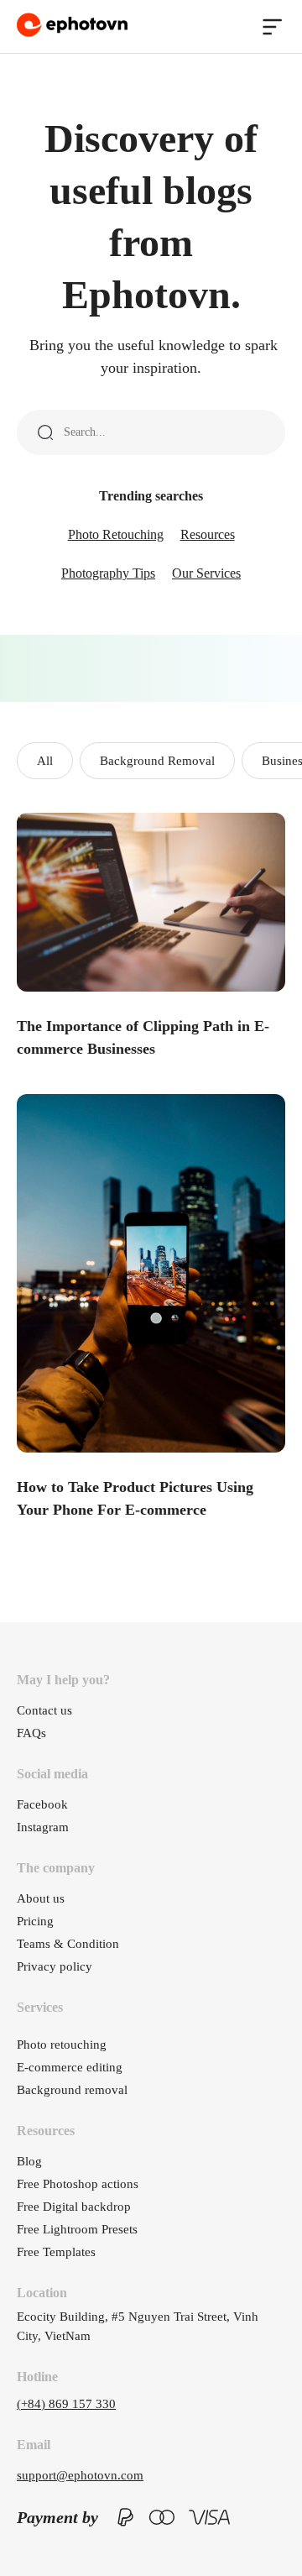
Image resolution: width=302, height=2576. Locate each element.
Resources (208, 534)
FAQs (31, 1733)
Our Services (206, 573)
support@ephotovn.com (80, 2475)
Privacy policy (55, 1966)
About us (41, 1898)
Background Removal (157, 761)
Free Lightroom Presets (77, 2229)
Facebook (42, 1804)
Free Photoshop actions (78, 2184)
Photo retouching (62, 2045)
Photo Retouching (116, 534)
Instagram (43, 1827)
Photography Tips (108, 573)
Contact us (44, 1710)
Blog (29, 2161)
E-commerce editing (70, 2067)
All (45, 761)
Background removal (72, 2090)
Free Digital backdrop (74, 2207)
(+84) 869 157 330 (66, 2404)
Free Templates (56, 2252)
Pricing (35, 1921)
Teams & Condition (68, 1944)
